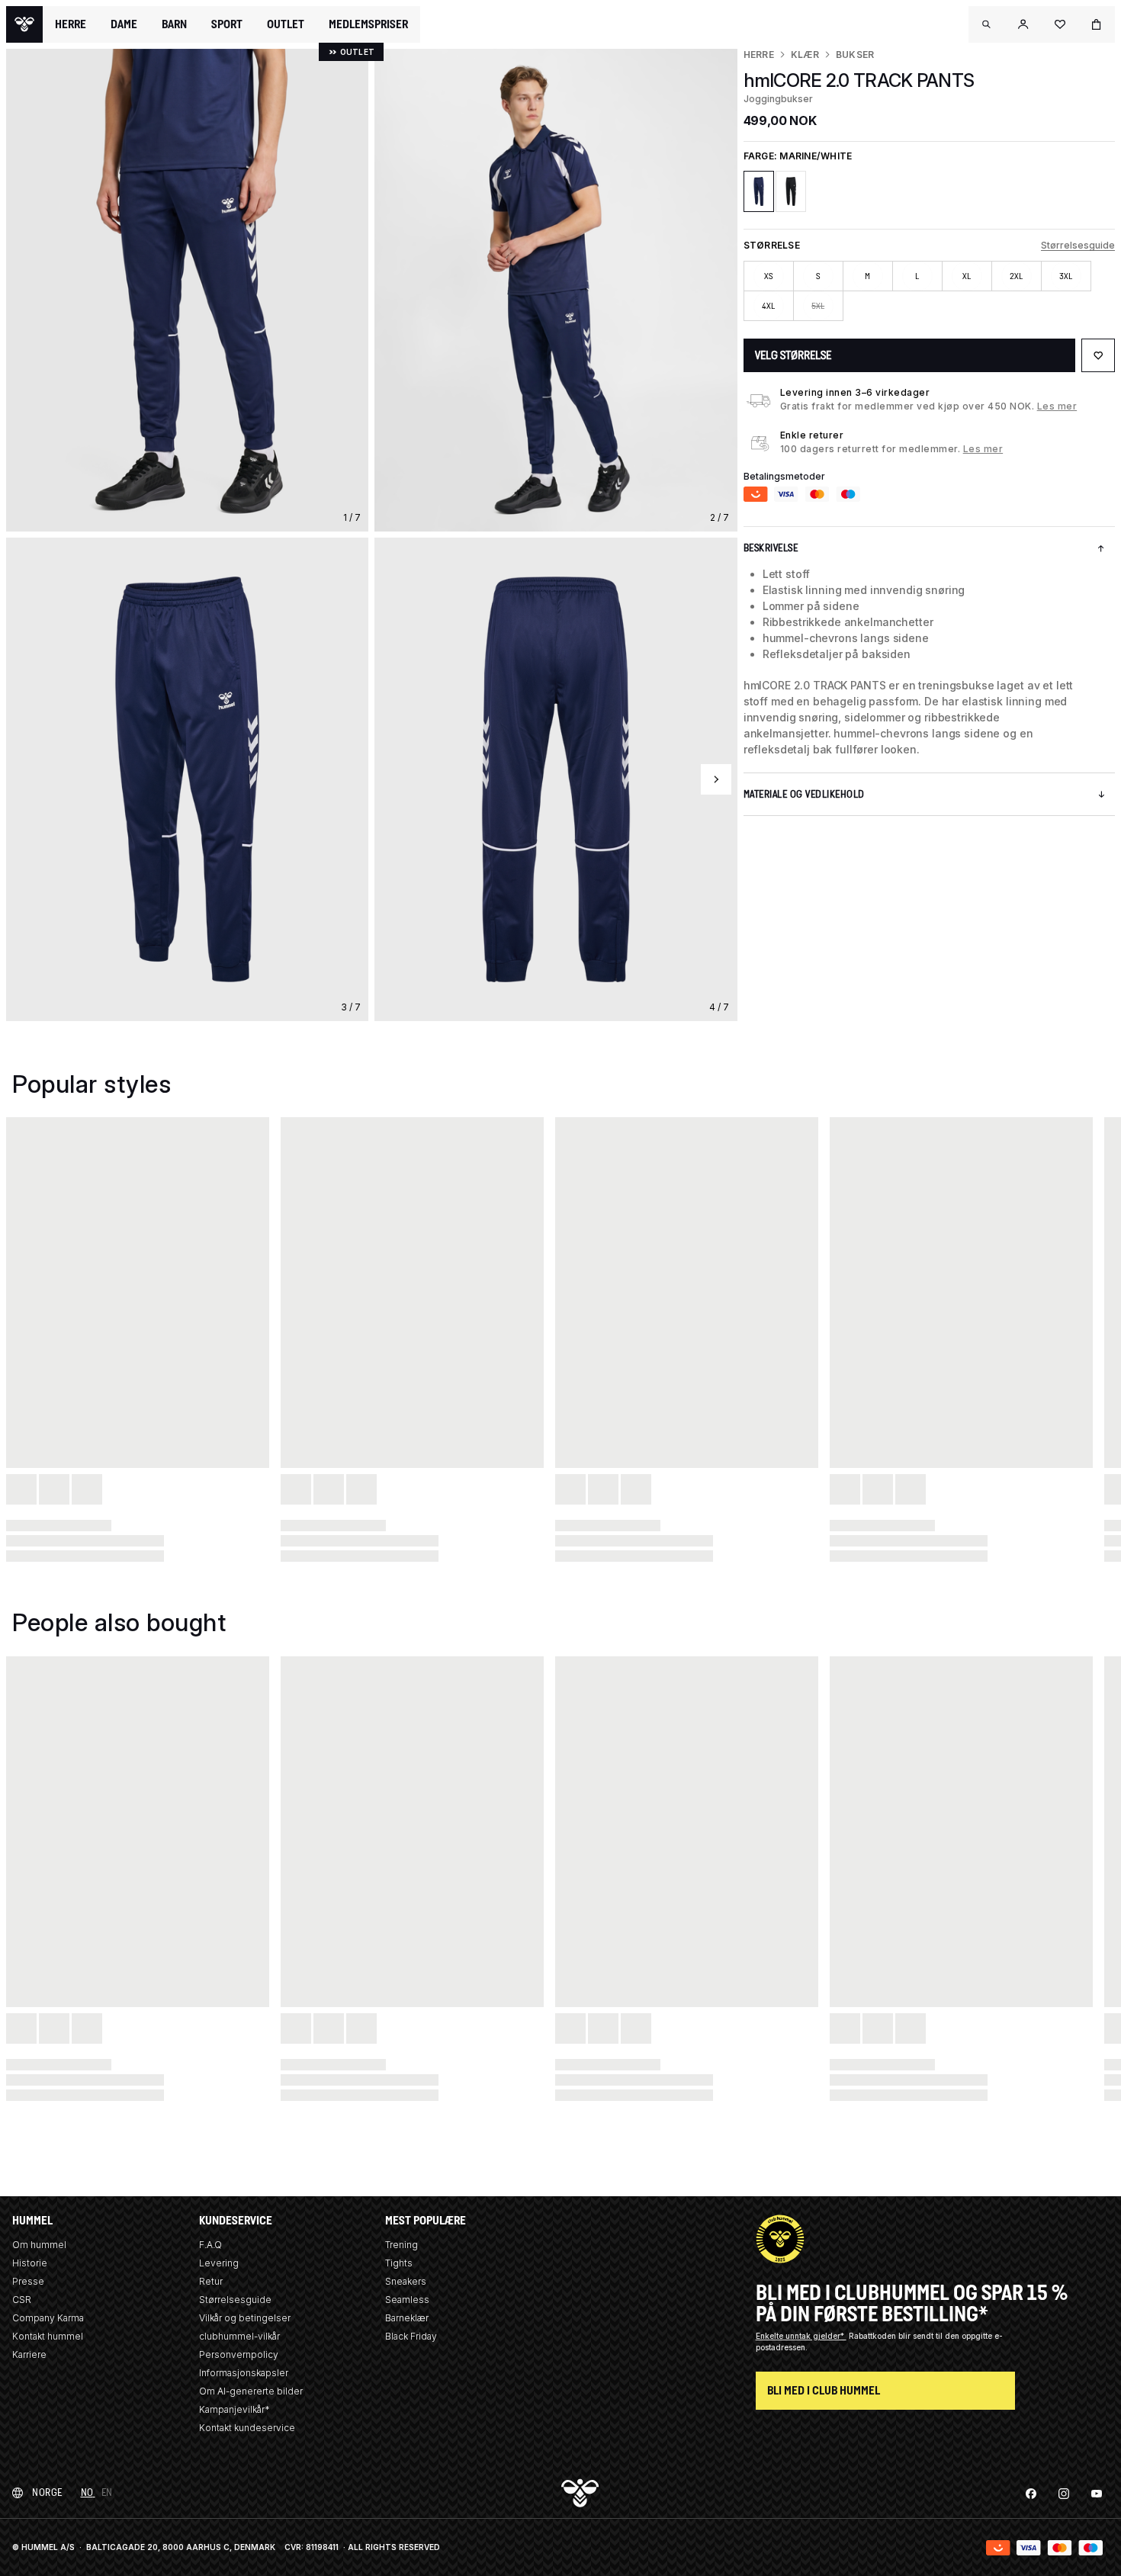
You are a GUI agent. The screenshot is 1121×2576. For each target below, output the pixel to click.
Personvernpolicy (239, 2354)
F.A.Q (210, 2245)
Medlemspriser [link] (368, 24)
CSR (22, 2300)
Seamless (407, 2300)
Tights (399, 2263)
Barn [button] (174, 24)
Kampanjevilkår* (234, 2409)
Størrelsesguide (1078, 245)
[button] (987, 24)
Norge (47, 2492)
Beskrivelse (771, 548)
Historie (30, 2263)
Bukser (855, 55)
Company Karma (48, 2318)
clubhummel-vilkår (239, 2336)
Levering (219, 2263)
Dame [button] (124, 24)
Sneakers (406, 2281)
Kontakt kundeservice (247, 2428)
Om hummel (39, 2245)
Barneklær (407, 2318)
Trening (402, 2245)
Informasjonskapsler (244, 2373)
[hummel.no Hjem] (24, 24)
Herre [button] (71, 24)
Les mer (1057, 406)
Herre (759, 55)
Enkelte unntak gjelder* (801, 2336)
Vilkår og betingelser (245, 2318)
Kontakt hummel (48, 2336)
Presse (28, 2281)
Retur (211, 2281)
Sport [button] (227, 24)
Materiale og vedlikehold (804, 794)
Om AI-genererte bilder (251, 2391)
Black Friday (411, 2336)
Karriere (29, 2354)
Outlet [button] (286, 24)
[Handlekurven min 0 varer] (1097, 24)
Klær (805, 55)
